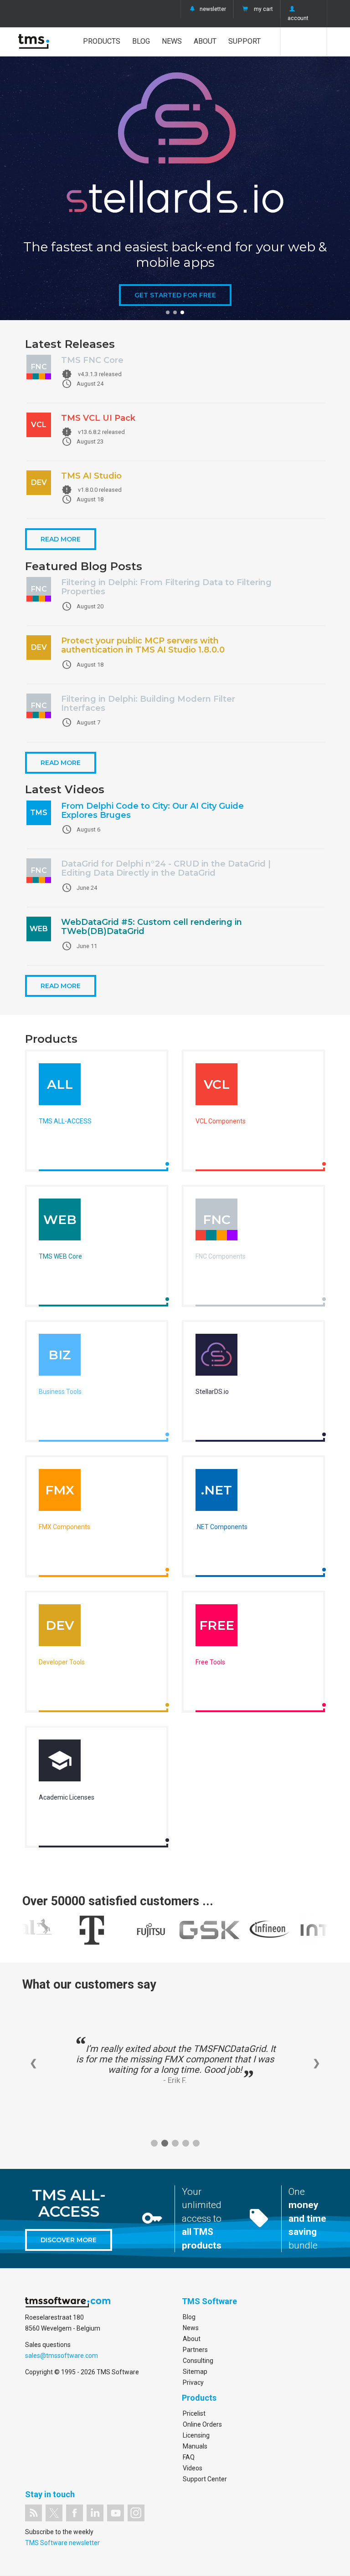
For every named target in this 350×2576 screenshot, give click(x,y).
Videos (193, 2468)
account (298, 18)
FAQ (189, 2457)
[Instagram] (136, 2513)
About (205, 41)
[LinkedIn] (95, 2513)
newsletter (213, 9)
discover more (69, 2240)
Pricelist (194, 2413)
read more (61, 539)
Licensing (196, 2435)
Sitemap (195, 2372)
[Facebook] (75, 2513)
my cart (263, 9)
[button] (168, 312)
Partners (195, 2350)
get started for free (175, 295)
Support (244, 41)
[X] (54, 2513)
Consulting (198, 2361)
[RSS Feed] (33, 2513)
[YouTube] (116, 2513)
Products (102, 41)
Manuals (195, 2446)
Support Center (205, 2479)
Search (304, 41)
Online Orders (202, 2424)
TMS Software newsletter (62, 2543)
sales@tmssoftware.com (62, 2356)
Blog (141, 41)
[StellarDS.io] (216, 1357)
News (172, 41)
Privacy (193, 2382)
